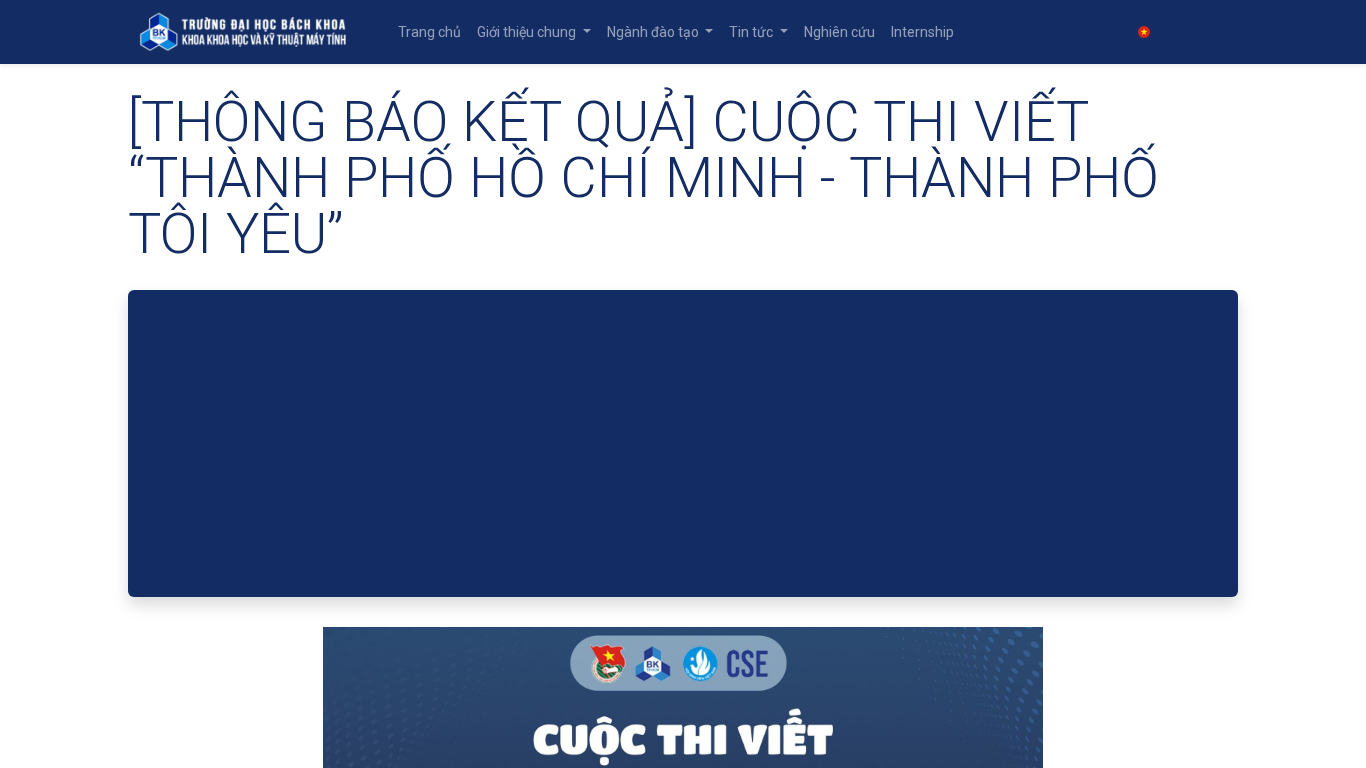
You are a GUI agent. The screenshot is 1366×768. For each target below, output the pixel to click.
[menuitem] (429, 32)
